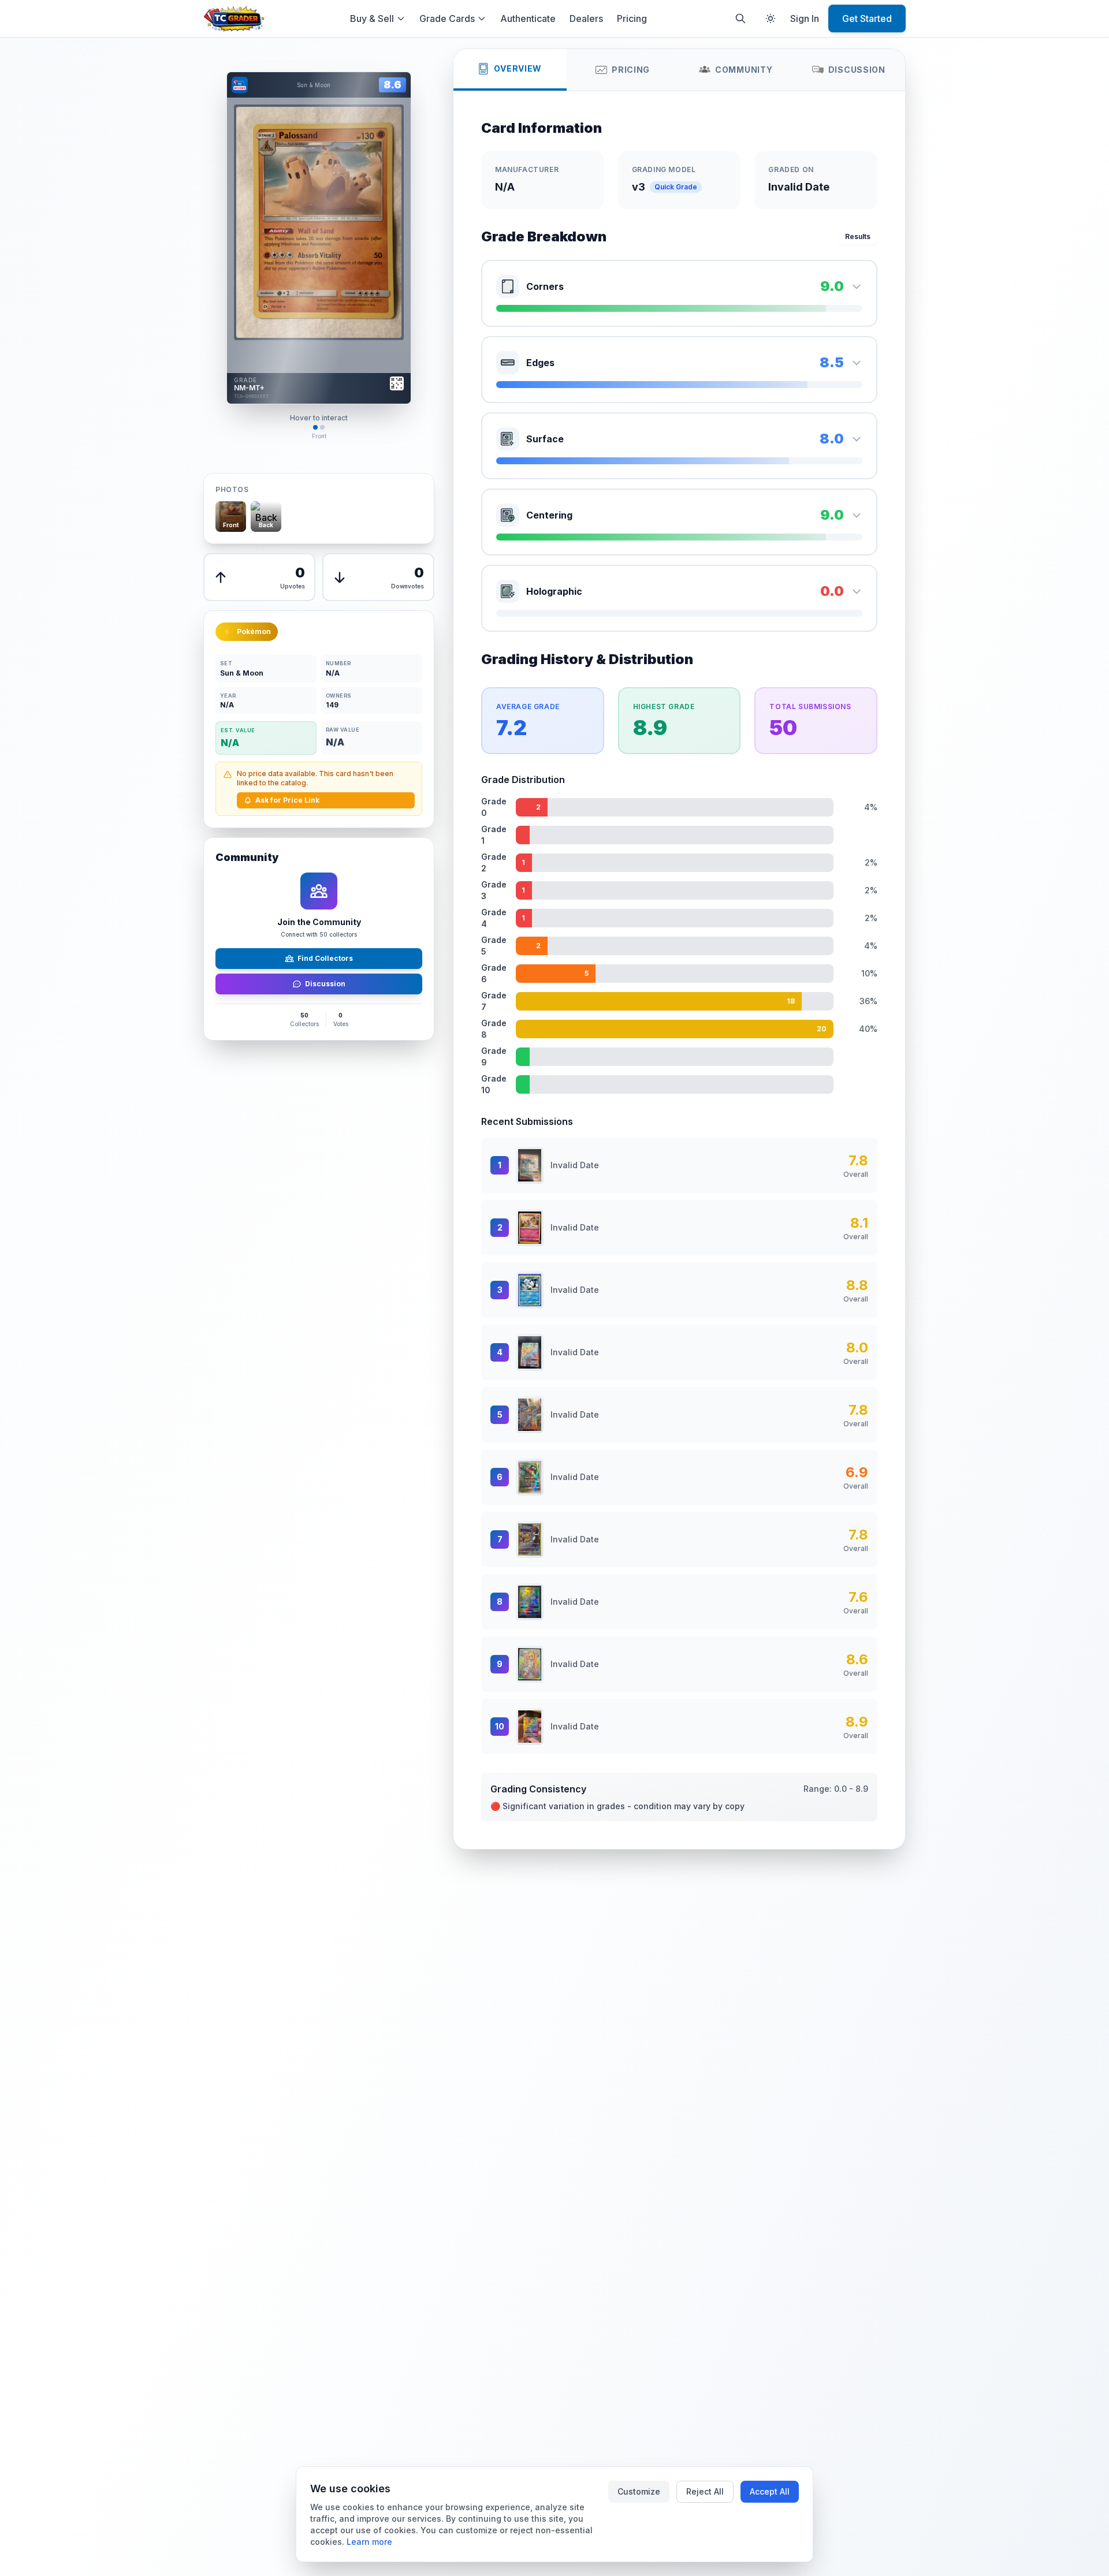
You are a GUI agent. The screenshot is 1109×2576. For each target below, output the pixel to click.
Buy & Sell (372, 18)
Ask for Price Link (287, 800)
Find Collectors (325, 958)
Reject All (705, 2491)
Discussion (325, 984)
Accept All (770, 2491)
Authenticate (528, 18)
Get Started (867, 18)
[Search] (740, 18)
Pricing (632, 18)
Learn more (369, 2542)
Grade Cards (447, 18)
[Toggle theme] (771, 18)
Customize (639, 2491)
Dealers (586, 18)
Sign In (805, 18)
